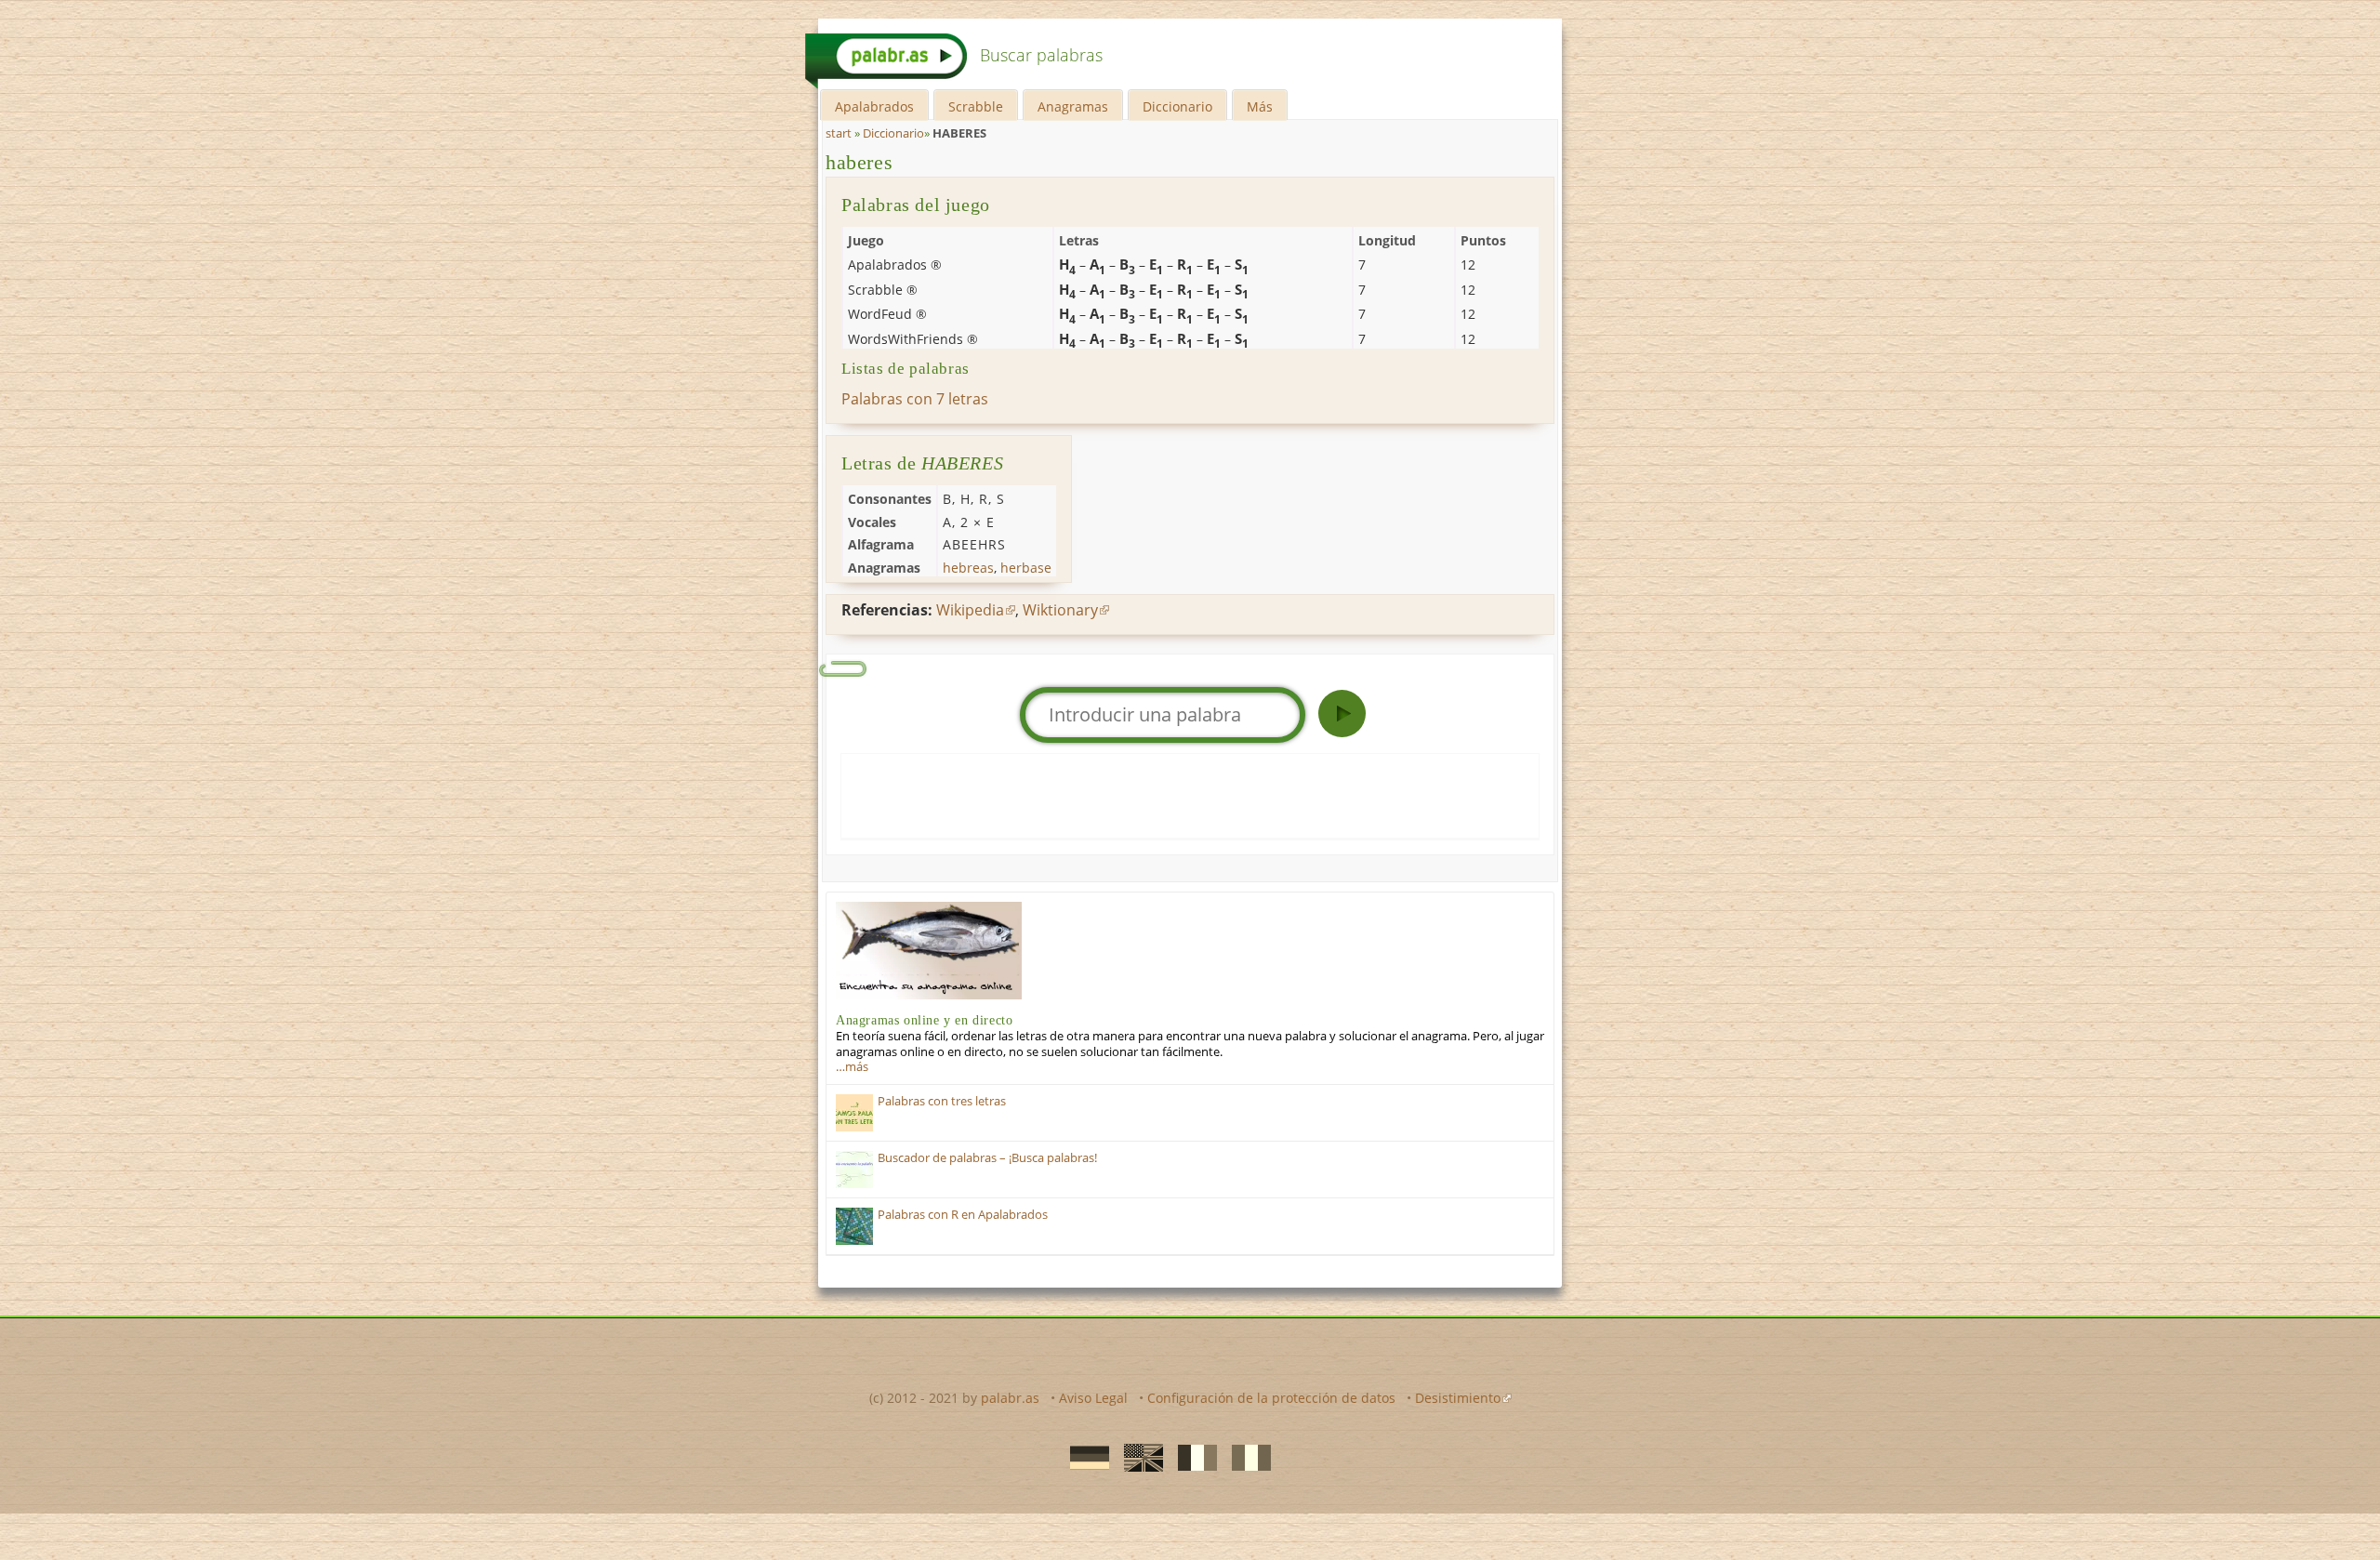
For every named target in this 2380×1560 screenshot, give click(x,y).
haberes (859, 162)
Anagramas (1073, 106)
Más (1260, 106)
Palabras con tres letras (942, 1101)
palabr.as (1010, 1398)
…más (852, 1067)
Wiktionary (1060, 610)
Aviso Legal (1093, 1398)
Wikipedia (970, 610)
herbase (1026, 568)
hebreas (968, 568)
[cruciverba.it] (1246, 1456)
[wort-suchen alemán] (1084, 1456)
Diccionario (1177, 106)
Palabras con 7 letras (915, 399)
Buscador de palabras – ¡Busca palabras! (987, 1158)
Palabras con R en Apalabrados (963, 1215)
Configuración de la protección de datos (1271, 1398)
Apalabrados (874, 106)
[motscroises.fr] (1192, 1456)
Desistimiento (1458, 1398)
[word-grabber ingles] (1138, 1456)
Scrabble (976, 106)
